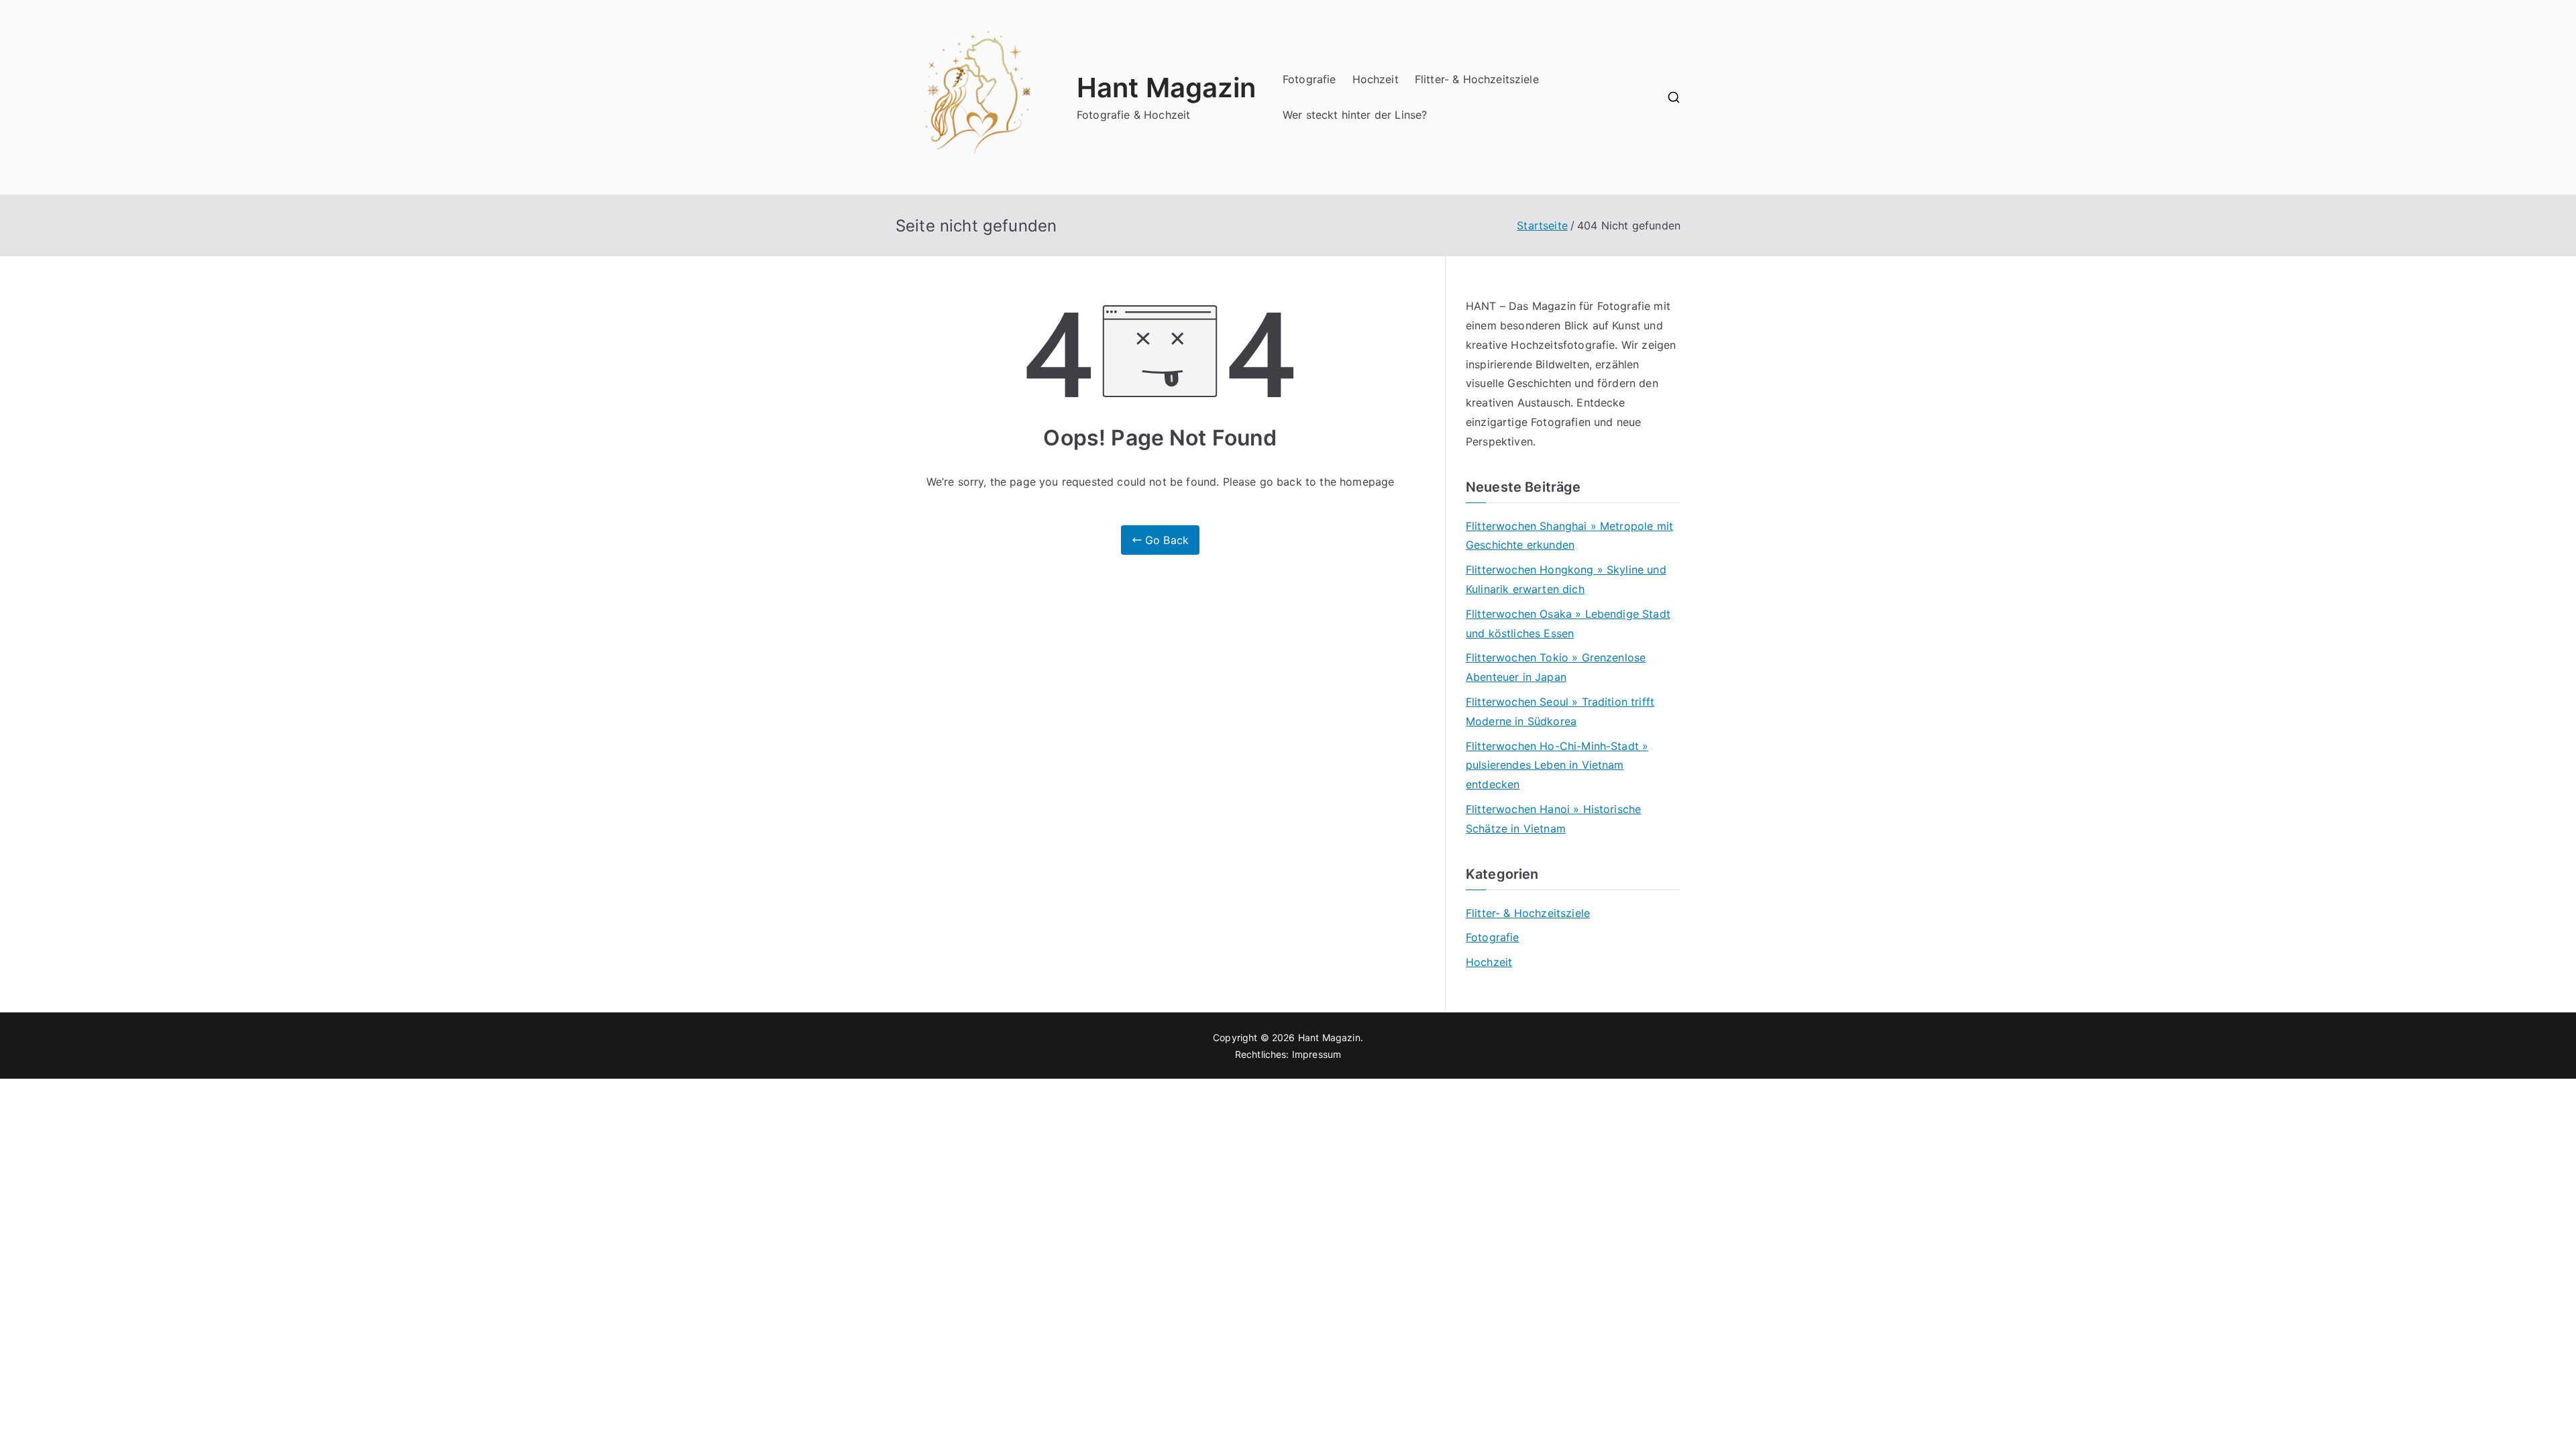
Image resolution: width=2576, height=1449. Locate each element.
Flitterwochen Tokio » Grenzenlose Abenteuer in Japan (1556, 667)
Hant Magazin (1166, 88)
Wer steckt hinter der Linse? (1355, 115)
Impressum (1317, 1054)
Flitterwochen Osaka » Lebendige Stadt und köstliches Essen (1568, 624)
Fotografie (1309, 79)
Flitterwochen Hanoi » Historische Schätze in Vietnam (1553, 819)
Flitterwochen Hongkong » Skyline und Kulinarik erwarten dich (1566, 579)
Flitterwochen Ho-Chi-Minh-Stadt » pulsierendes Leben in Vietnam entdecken (1557, 765)
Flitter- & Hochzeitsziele (1477, 79)
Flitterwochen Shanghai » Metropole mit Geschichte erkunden (1569, 536)
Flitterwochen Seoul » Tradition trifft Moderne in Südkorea (1560, 711)
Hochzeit (1376, 79)
